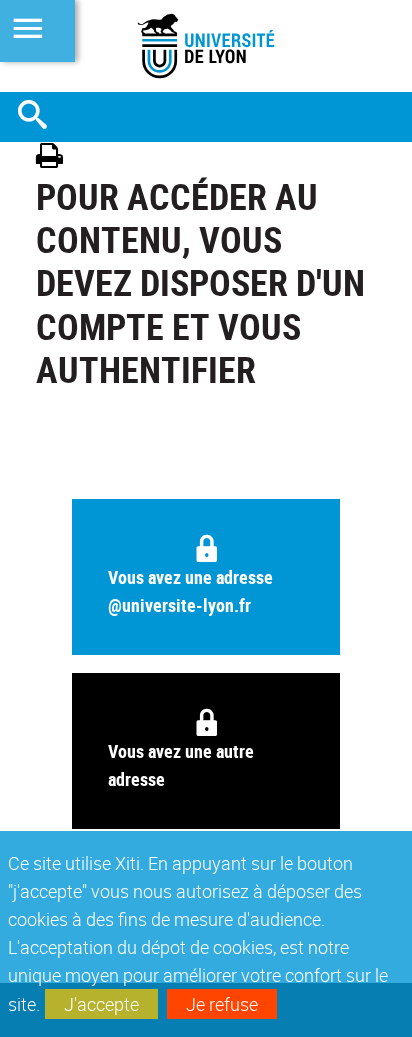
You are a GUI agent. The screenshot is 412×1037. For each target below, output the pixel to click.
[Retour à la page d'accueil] (206, 46)
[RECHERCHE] (40, 117)
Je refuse (222, 1004)
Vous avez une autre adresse (181, 765)
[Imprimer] (56, 158)
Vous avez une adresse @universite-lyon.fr (190, 591)
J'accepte (101, 1004)
